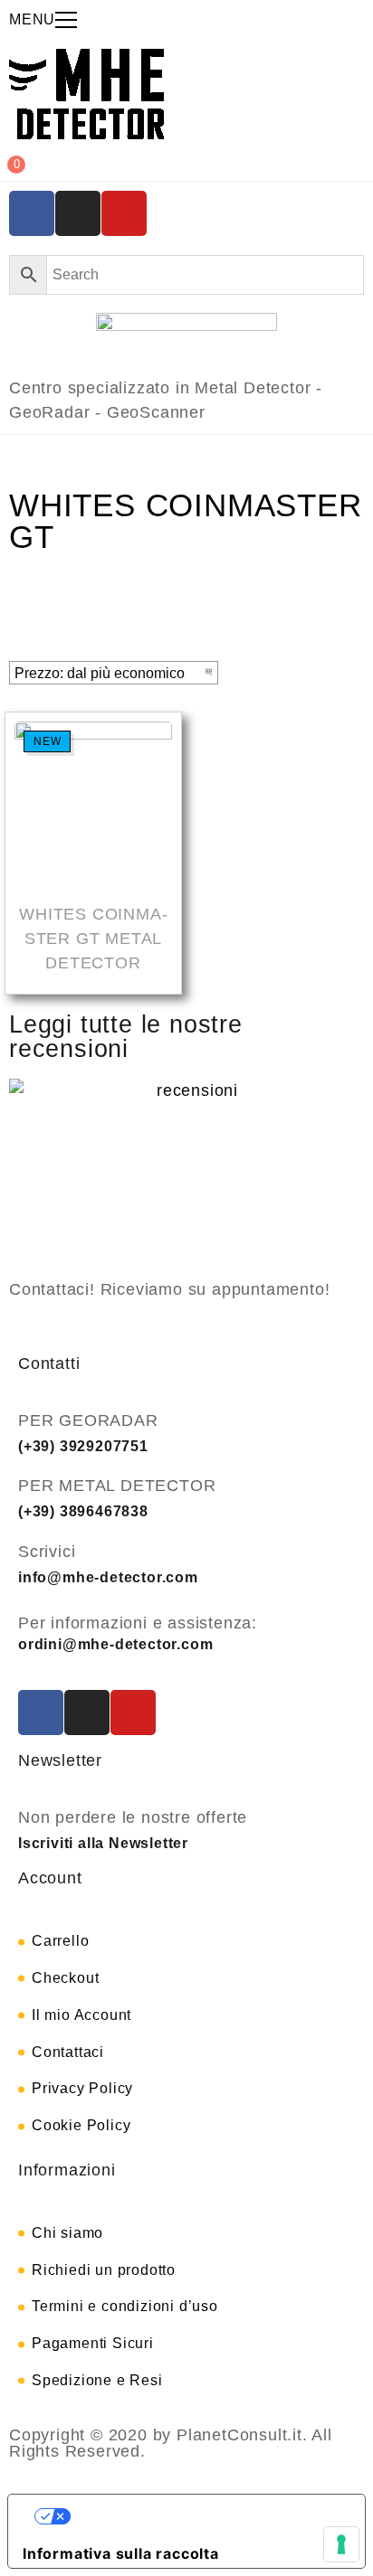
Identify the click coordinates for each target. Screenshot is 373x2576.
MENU (32, 19)
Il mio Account (81, 2015)
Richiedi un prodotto (104, 2270)
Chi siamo (67, 2233)
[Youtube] (124, 213)
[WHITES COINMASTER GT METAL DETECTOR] (93, 803)
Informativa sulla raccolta (121, 2553)
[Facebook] (32, 213)
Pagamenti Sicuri (93, 2343)
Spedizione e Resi (97, 2380)
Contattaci (68, 2052)
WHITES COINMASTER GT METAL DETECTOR (93, 939)
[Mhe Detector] (86, 94)
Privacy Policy (82, 2088)
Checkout (65, 1978)
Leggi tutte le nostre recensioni (126, 1037)
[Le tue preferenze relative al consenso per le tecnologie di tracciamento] (341, 2544)
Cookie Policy (81, 2125)
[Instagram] (78, 213)
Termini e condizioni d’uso (125, 2306)
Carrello (60, 1941)
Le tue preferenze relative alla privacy (205, 2516)
